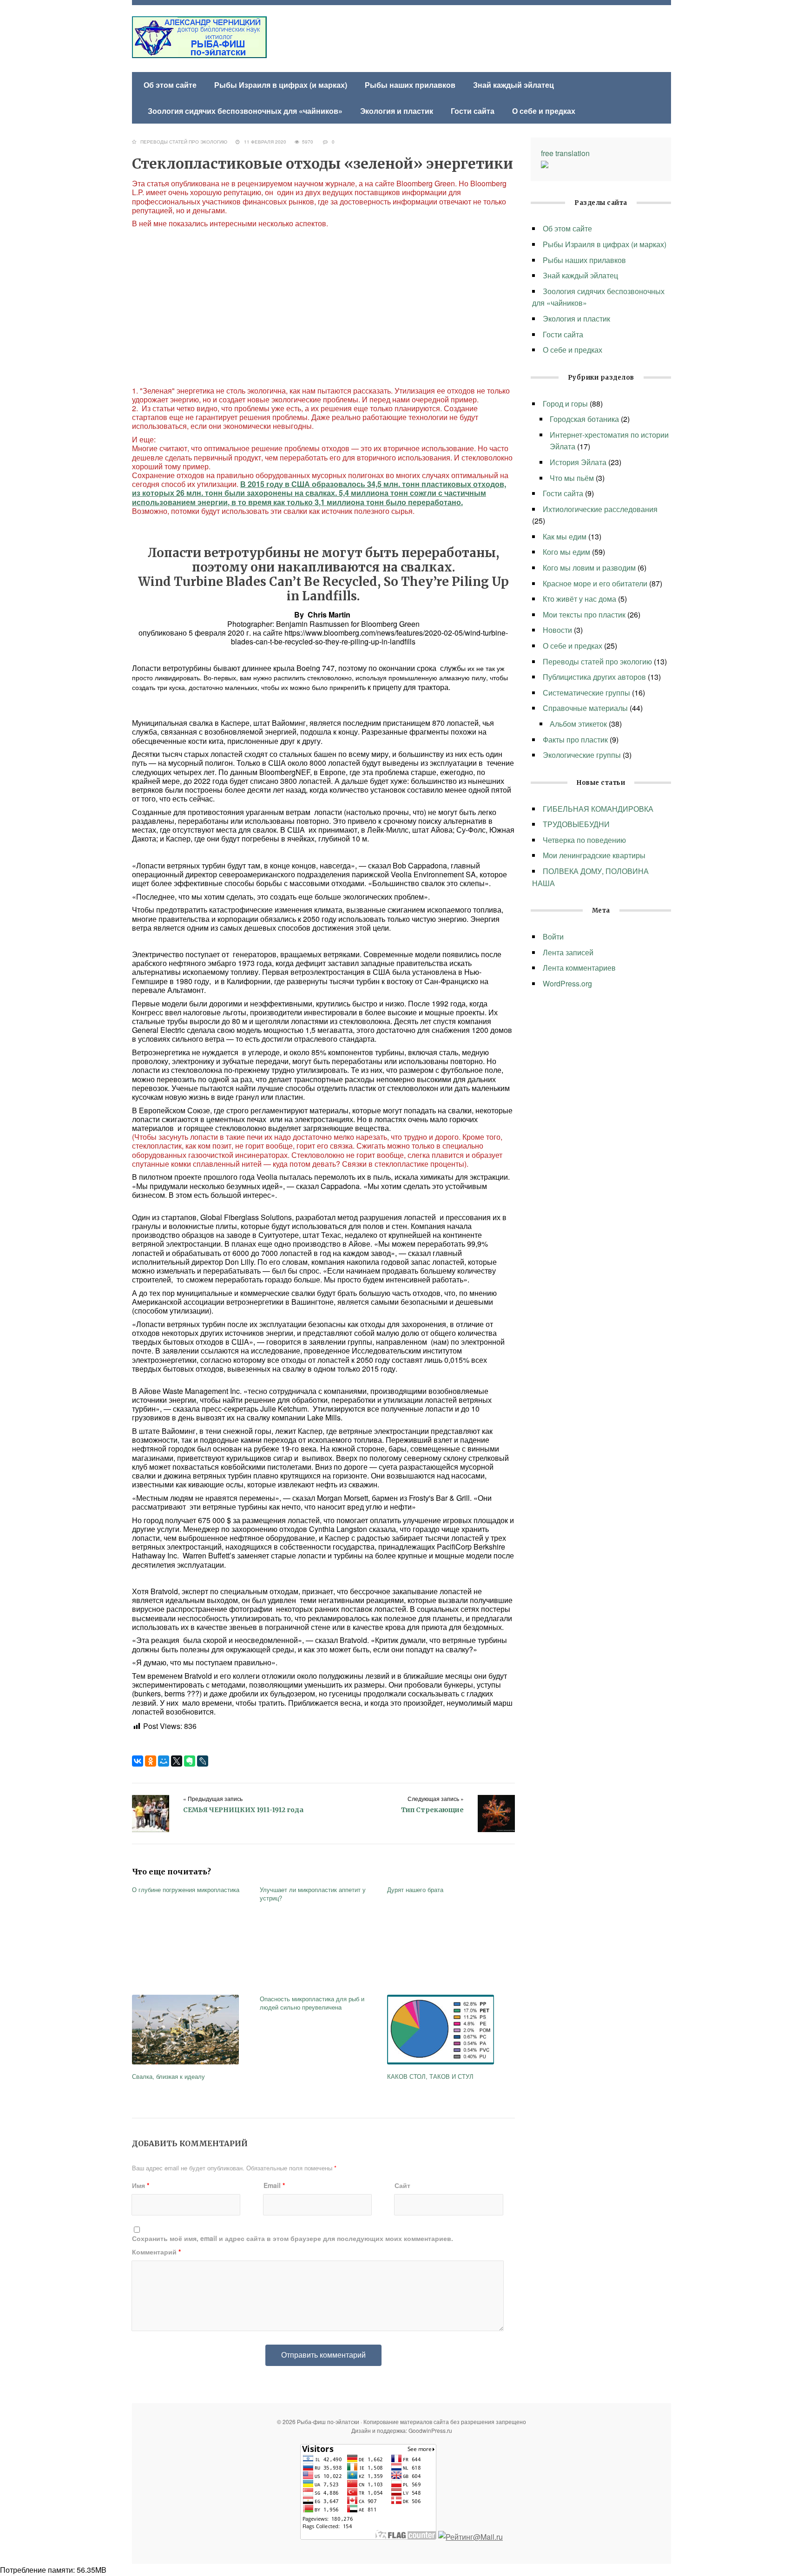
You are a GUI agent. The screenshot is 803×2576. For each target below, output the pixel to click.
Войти (553, 936)
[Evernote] (190, 1761)
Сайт (402, 2185)
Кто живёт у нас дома (579, 599)
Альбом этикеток (578, 724)
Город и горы (565, 404)
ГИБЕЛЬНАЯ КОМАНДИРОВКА (598, 809)
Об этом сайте (170, 85)
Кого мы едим (566, 552)
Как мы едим (565, 536)
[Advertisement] (323, 307)
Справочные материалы (585, 708)
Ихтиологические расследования (600, 509)
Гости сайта (473, 111)
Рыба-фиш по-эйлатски (199, 37)
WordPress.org (567, 983)
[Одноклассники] (151, 1761)
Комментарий (156, 2252)
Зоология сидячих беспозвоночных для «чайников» (245, 111)
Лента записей (568, 952)
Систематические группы (586, 693)
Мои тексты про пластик (584, 614)
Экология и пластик (397, 111)
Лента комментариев (579, 968)
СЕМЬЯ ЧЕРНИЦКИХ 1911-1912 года (243, 1810)
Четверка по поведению (584, 840)
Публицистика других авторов (594, 677)
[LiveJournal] (203, 1761)
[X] (177, 1761)
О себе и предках (544, 111)
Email (274, 2185)
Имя (141, 2185)
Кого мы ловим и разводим (589, 568)
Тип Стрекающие (432, 1810)
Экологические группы (582, 755)
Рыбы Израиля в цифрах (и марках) (281, 85)
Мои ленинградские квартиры (594, 855)
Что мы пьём (572, 478)
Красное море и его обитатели (595, 583)
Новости (557, 630)
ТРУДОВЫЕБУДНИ (577, 824)
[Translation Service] (545, 165)
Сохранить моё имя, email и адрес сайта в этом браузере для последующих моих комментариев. (293, 2238)
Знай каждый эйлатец (513, 85)
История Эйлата (578, 462)
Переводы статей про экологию (184, 142)
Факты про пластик (575, 739)
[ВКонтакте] (138, 1761)
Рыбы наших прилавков (410, 85)
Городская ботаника (584, 419)
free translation (565, 153)
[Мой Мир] (164, 1761)
